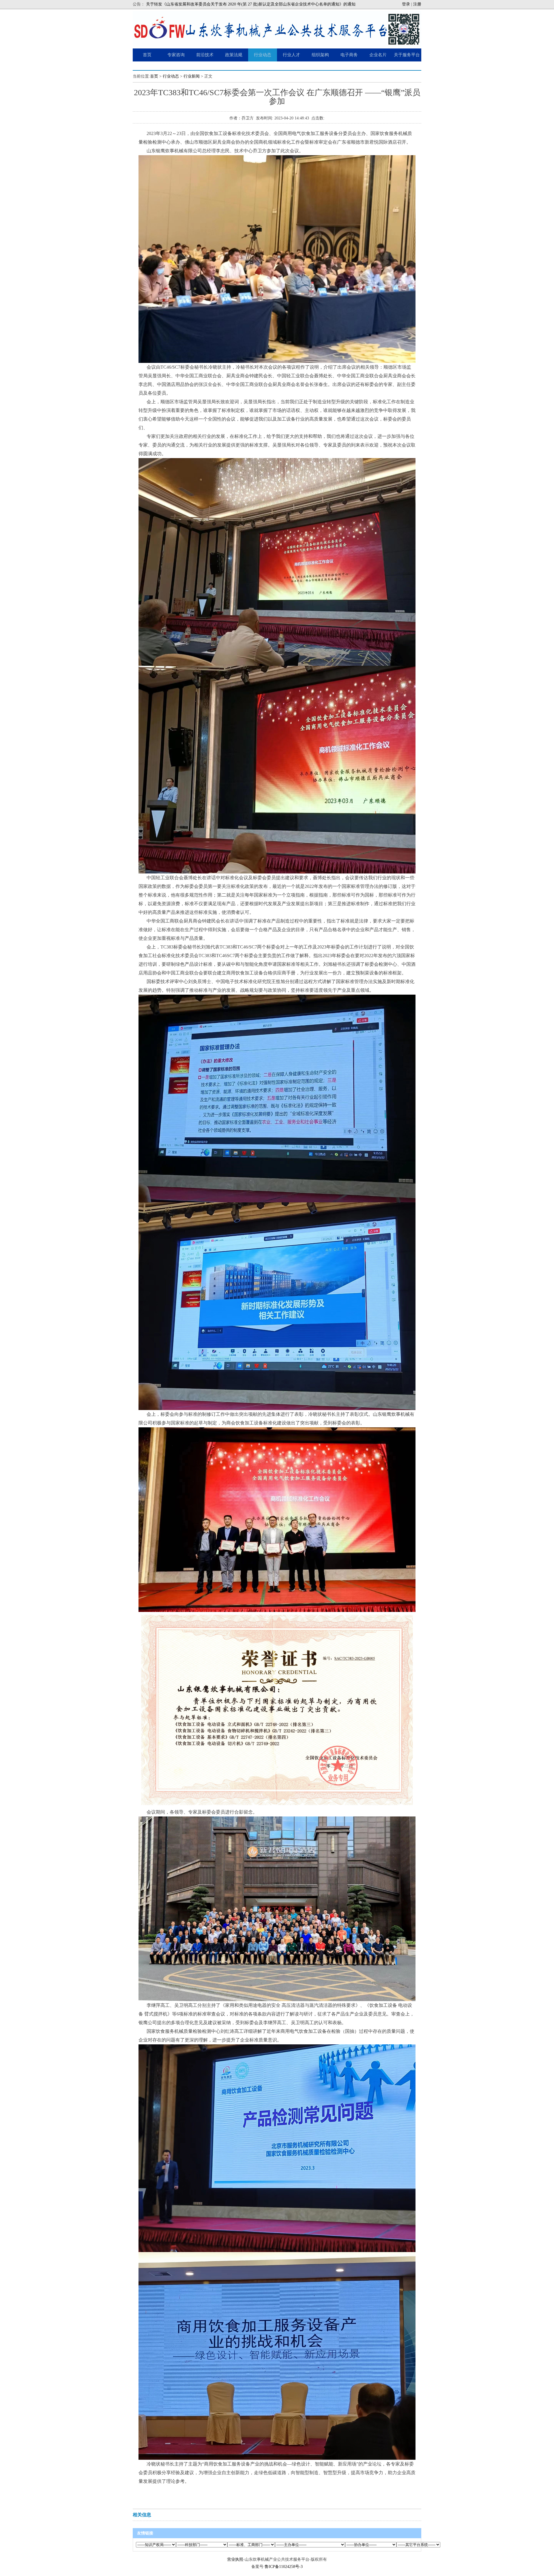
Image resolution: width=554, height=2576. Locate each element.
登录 (406, 4)
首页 (154, 76)
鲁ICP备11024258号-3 (284, 2567)
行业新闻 (192, 76)
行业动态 (171, 76)
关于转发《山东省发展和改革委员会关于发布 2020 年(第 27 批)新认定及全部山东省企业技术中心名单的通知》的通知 (251, 4)
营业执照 (235, 2559)
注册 (417, 4)
